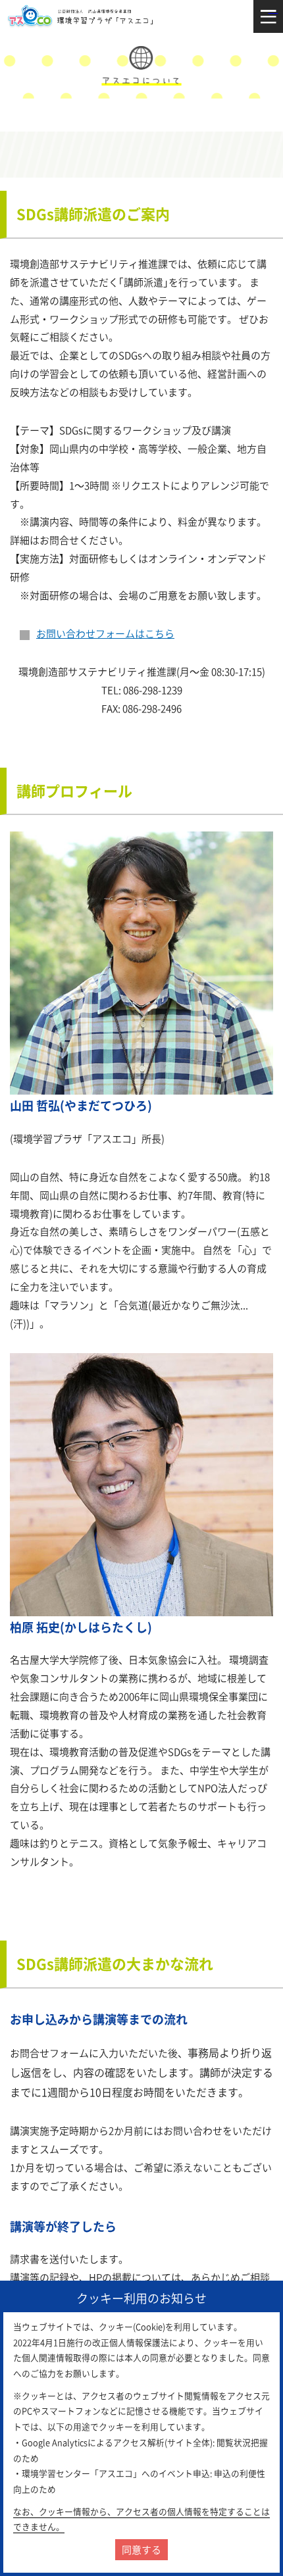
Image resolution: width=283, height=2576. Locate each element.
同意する (141, 2550)
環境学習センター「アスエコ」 (83, 16)
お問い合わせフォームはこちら (105, 633)
